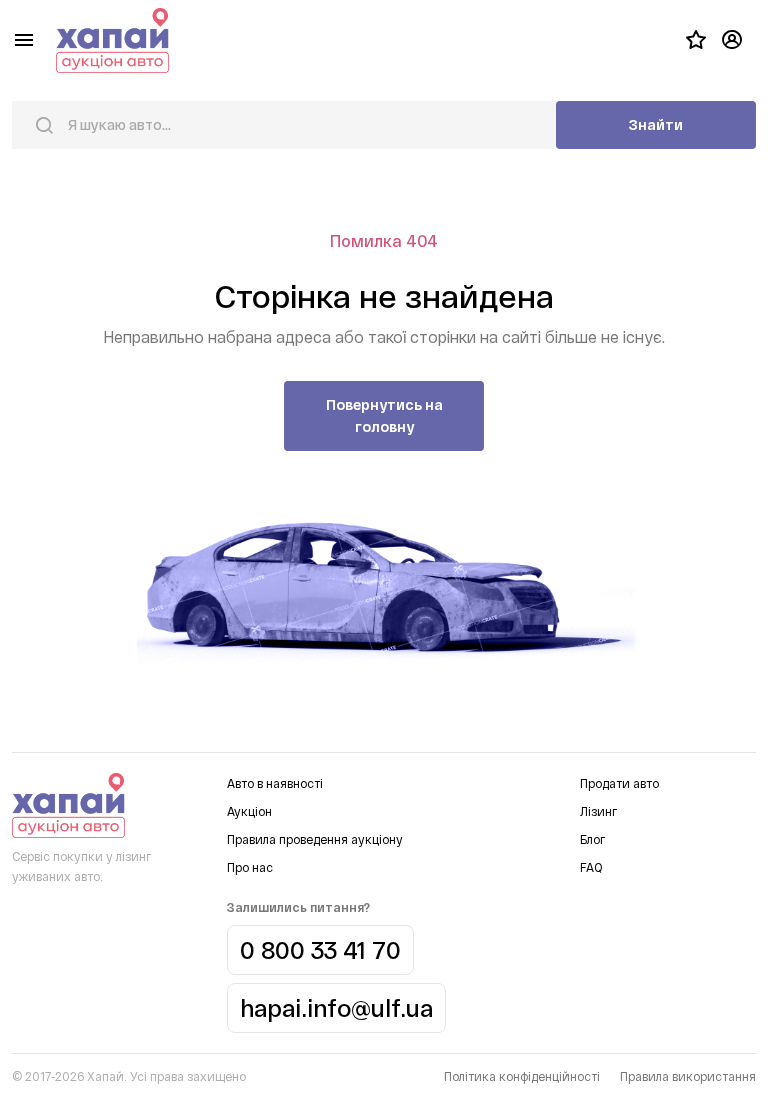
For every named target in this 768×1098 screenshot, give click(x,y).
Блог (592, 839)
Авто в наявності (275, 783)
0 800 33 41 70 (320, 949)
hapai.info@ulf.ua (336, 1007)
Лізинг (598, 811)
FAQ (591, 867)
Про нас (250, 867)
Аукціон (249, 811)
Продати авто (619, 783)
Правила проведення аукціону (315, 839)
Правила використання (688, 1076)
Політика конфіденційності (522, 1076)
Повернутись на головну (384, 415)
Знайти (656, 124)
